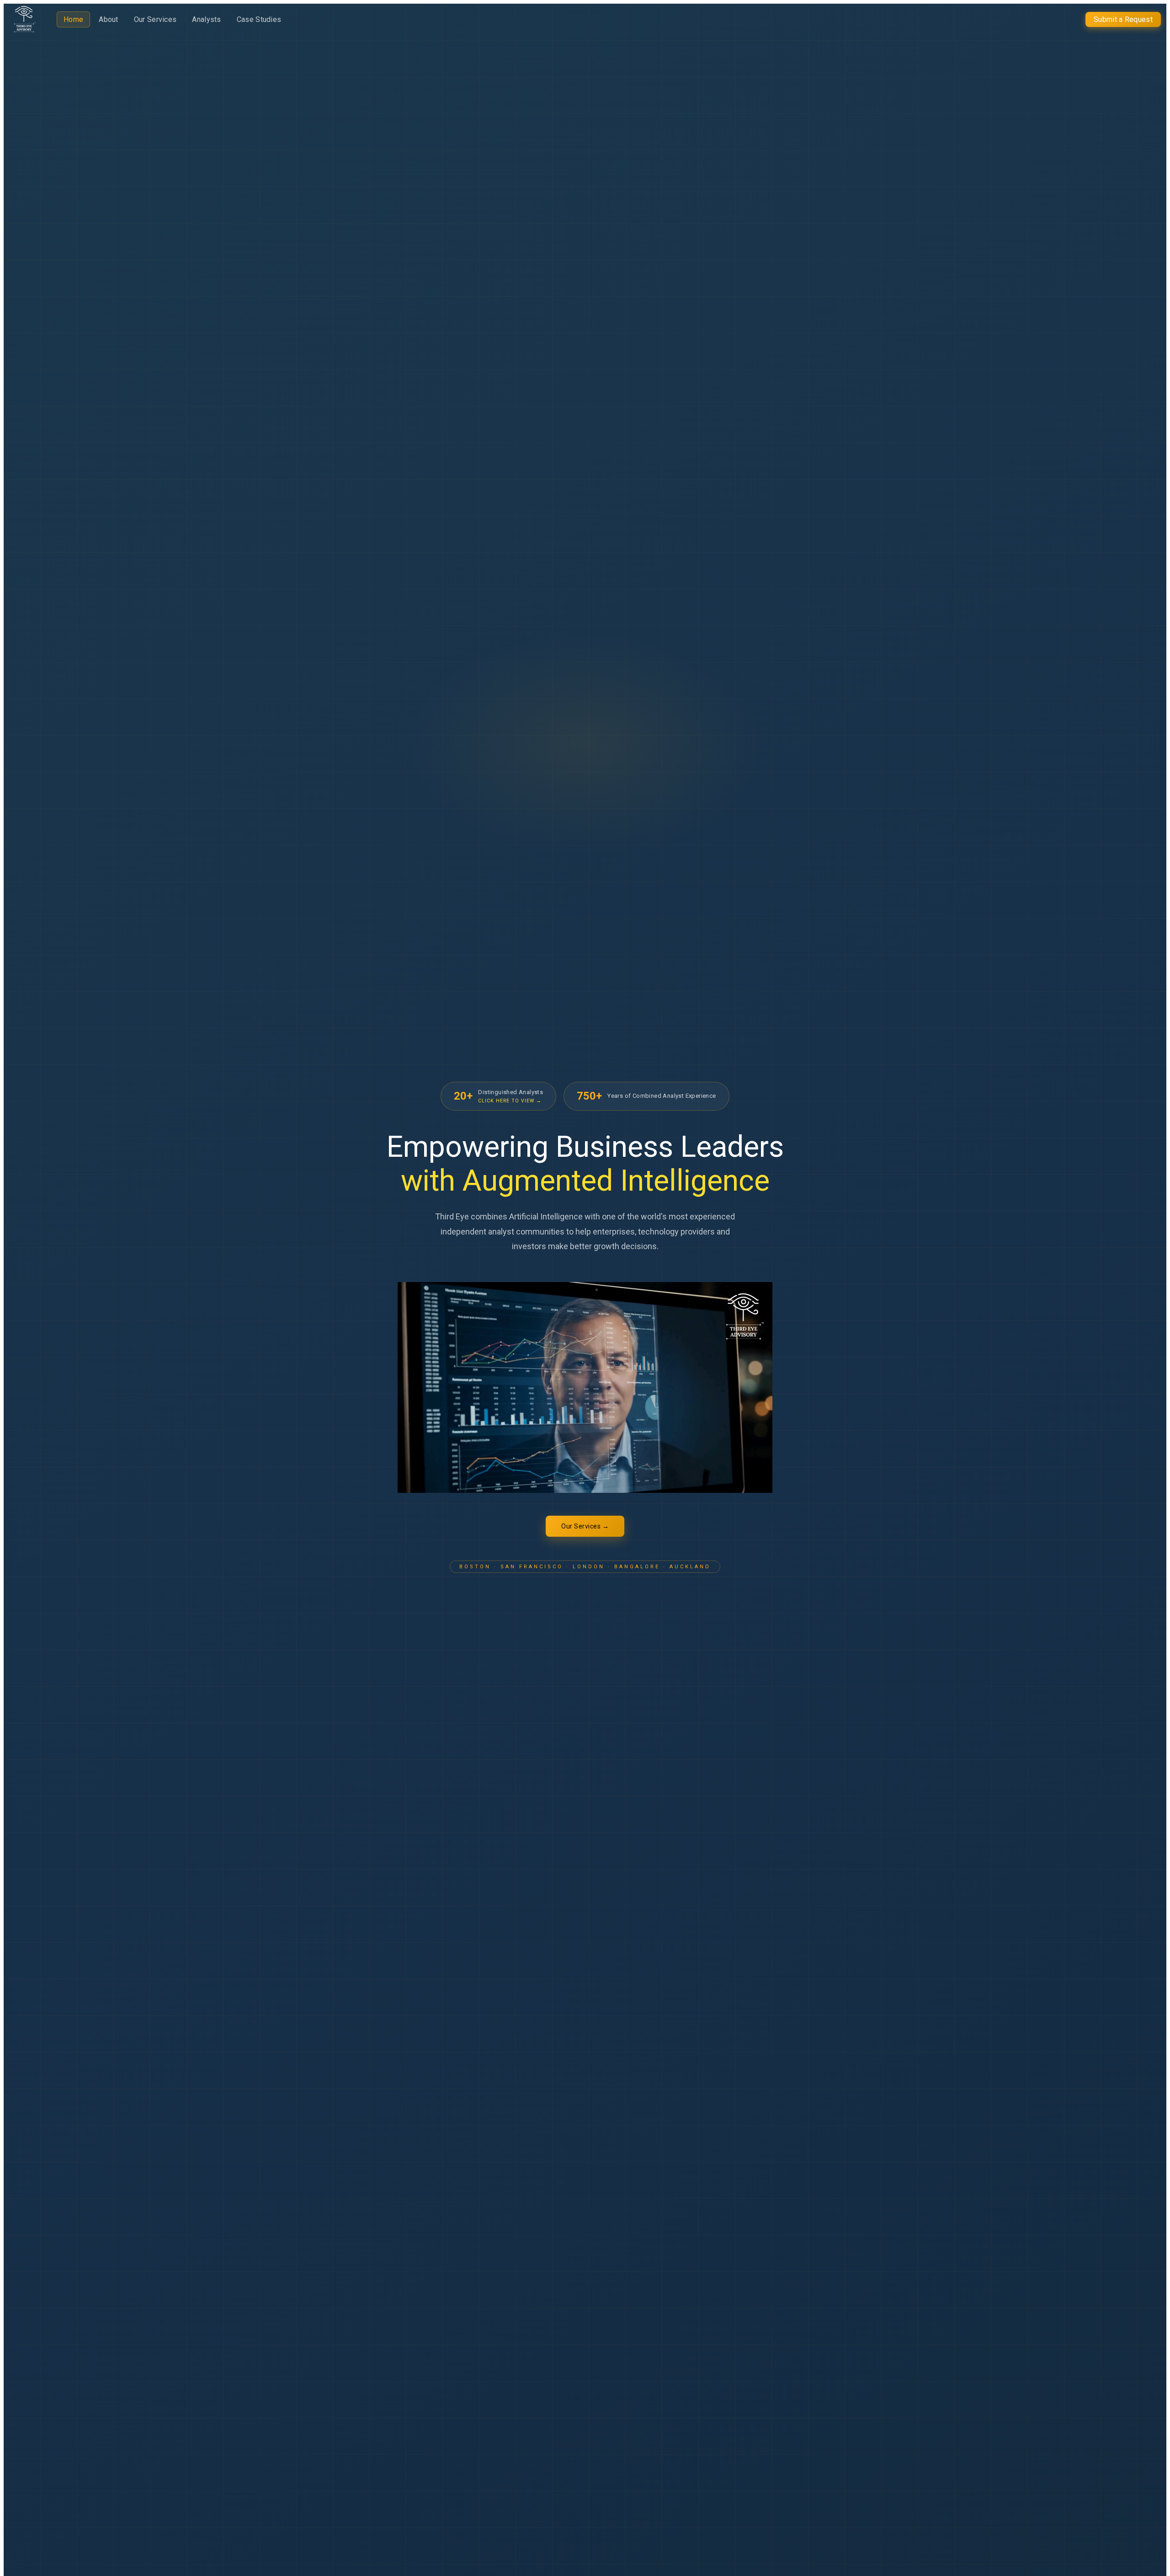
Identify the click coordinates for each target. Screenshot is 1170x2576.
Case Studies (259, 19)
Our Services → (585, 1526)
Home (73, 19)
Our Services (155, 19)
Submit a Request (1123, 19)
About (109, 19)
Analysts (206, 19)
